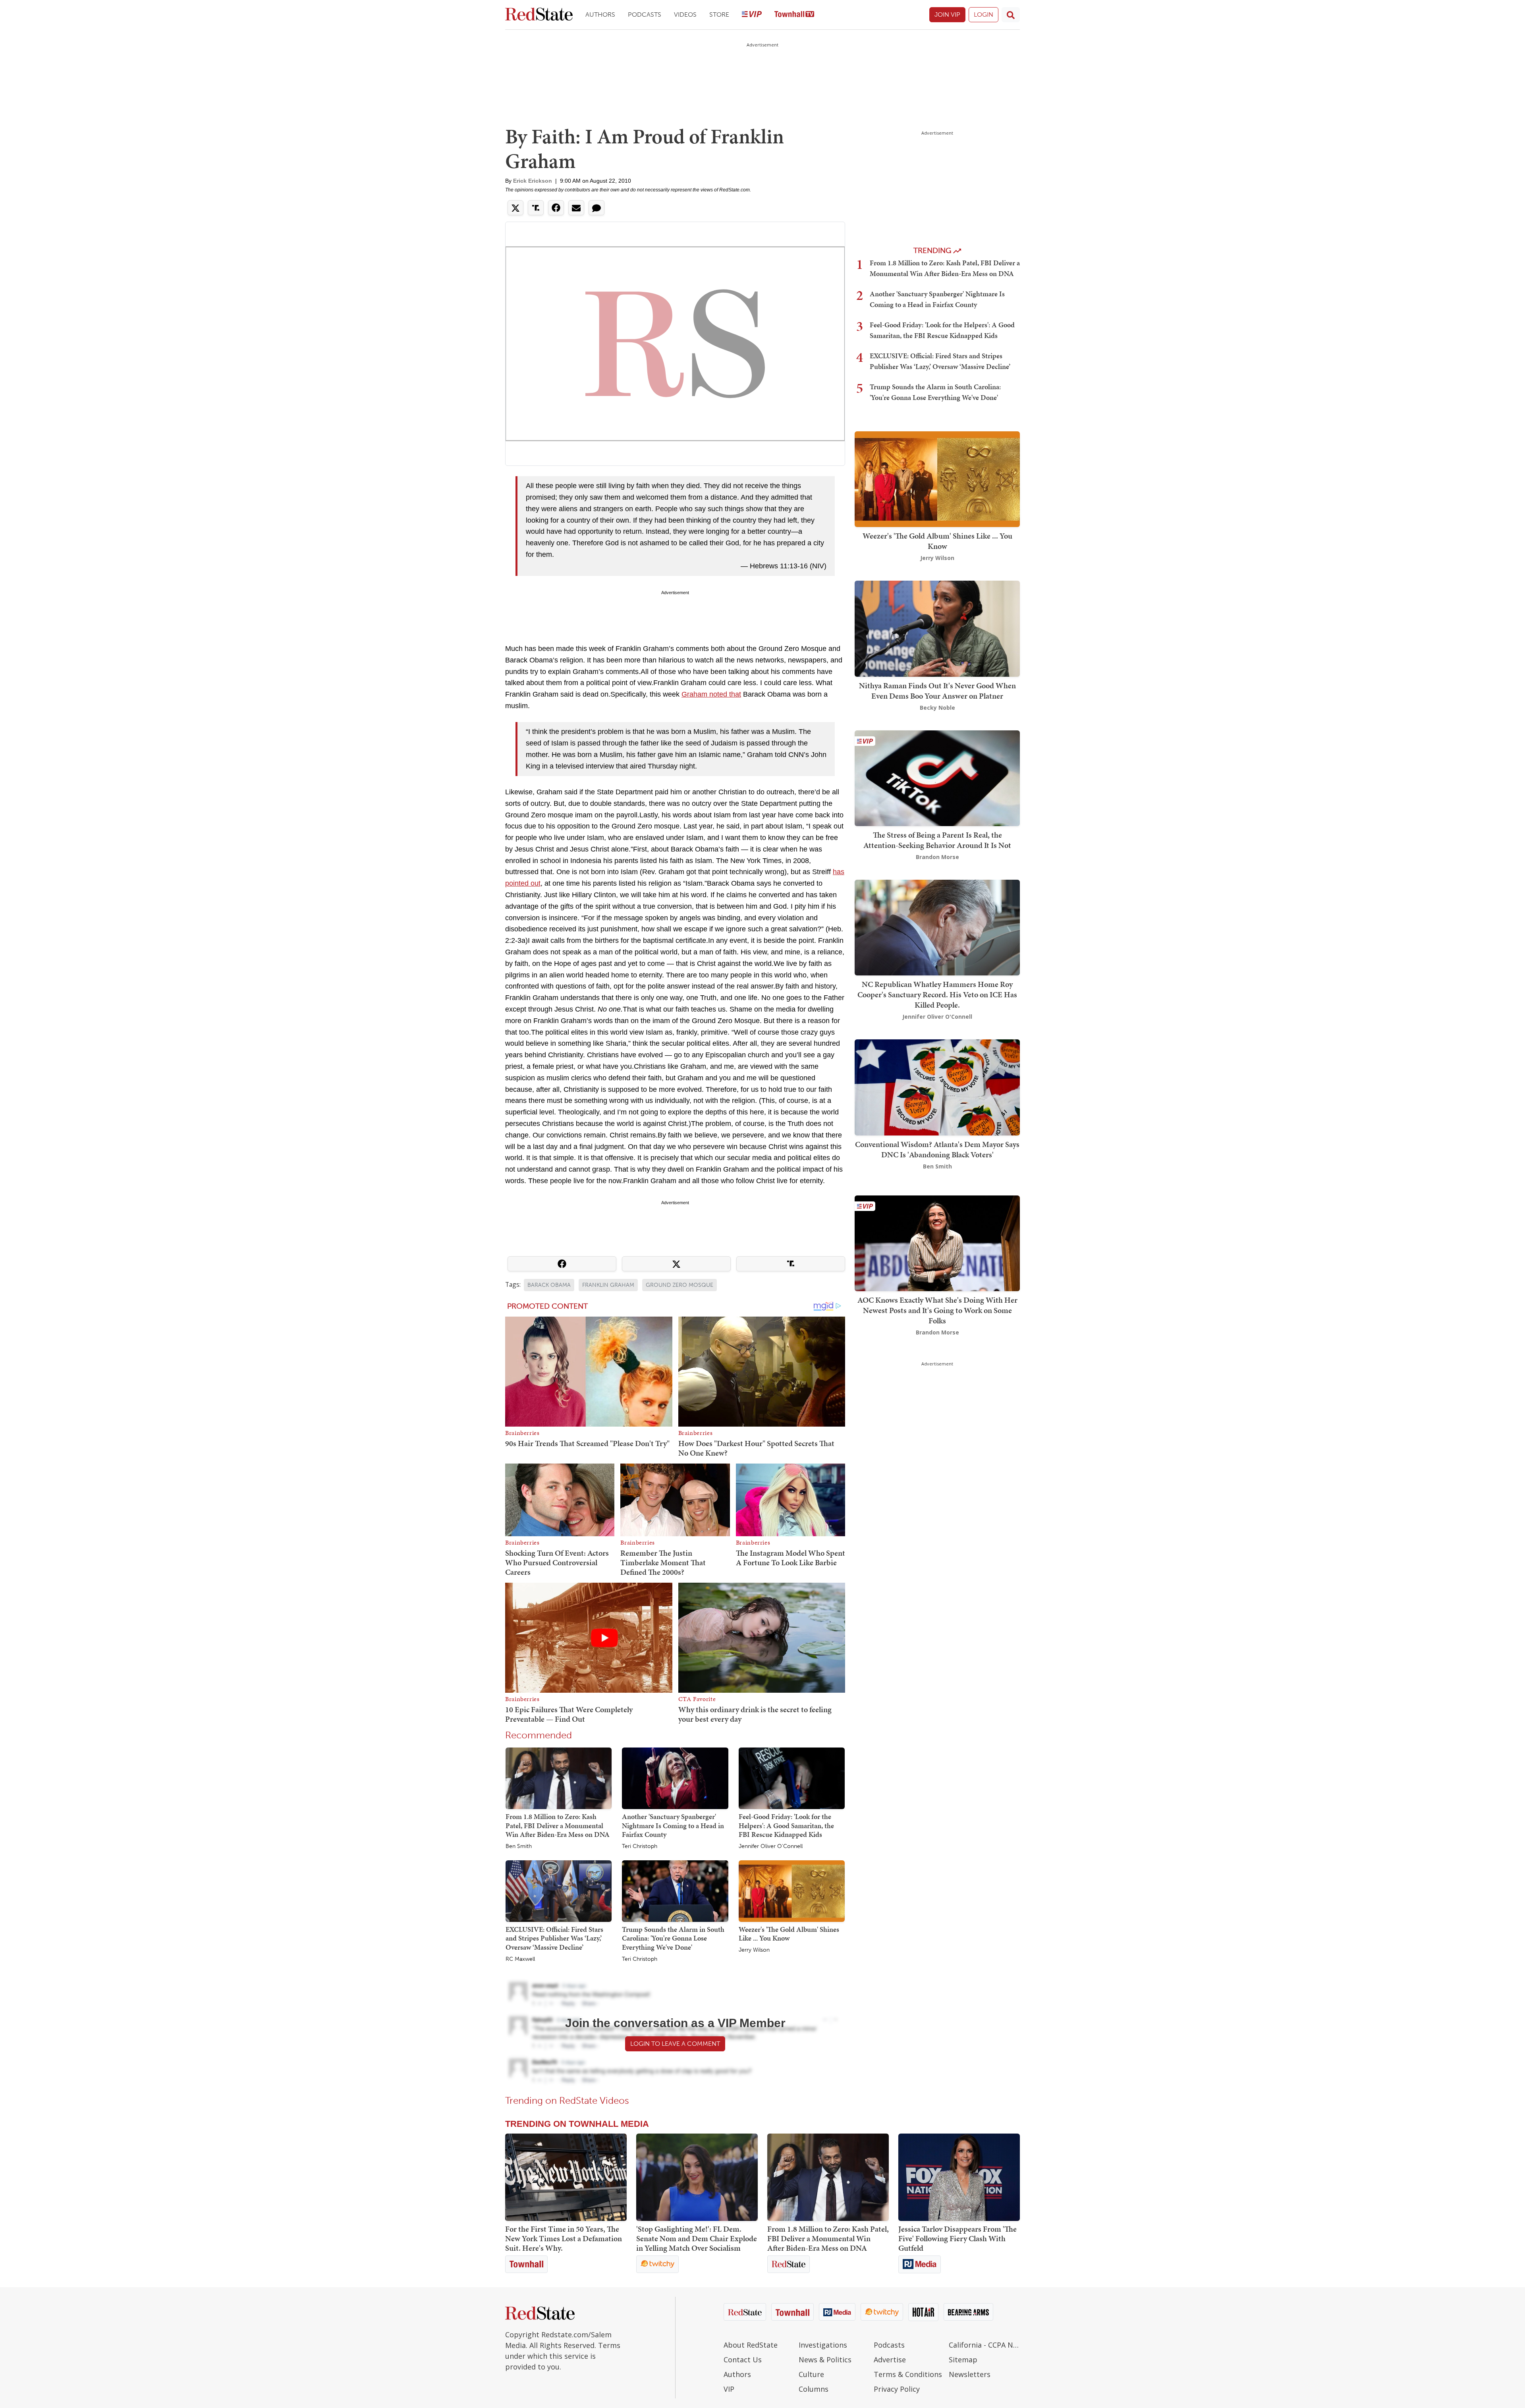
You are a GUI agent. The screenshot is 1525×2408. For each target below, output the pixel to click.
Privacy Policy (897, 2389)
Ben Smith (519, 1846)
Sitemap (963, 2360)
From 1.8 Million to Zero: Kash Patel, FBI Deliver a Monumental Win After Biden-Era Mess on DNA (558, 1825)
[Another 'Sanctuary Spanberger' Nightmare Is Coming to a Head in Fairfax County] (675, 1778)
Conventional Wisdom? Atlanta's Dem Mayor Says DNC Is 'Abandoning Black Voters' (937, 1149)
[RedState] (539, 15)
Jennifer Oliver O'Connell (771, 1846)
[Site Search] (1011, 15)
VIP (729, 2389)
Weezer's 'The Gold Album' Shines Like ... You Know (789, 1934)
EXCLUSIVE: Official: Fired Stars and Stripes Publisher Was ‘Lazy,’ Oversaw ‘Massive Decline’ (554, 1938)
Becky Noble (937, 708)
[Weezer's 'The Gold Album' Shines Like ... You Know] (792, 1890)
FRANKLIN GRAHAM (608, 1285)
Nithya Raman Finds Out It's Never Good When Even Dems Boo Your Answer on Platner (937, 691)
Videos (685, 14)
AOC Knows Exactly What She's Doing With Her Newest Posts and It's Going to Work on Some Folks (937, 1310)
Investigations (823, 2345)
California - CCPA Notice (984, 2345)
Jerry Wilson (754, 1950)
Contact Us (743, 2360)
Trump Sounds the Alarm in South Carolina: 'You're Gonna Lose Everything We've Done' (673, 1938)
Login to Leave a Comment (675, 2044)
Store (719, 14)
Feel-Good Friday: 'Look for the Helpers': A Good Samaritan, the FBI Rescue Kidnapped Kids (786, 1825)
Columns (814, 2389)
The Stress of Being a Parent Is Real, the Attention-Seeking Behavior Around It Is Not (937, 840)
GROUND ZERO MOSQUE (679, 1285)
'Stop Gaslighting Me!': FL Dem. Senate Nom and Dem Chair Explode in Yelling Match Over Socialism (697, 2238)
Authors (600, 14)
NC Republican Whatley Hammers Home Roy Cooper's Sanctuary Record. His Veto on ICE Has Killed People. (937, 994)
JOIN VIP (947, 14)
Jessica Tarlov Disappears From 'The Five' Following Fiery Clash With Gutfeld (957, 2238)
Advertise (890, 2360)
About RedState (751, 2345)
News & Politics (825, 2360)
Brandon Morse (937, 857)
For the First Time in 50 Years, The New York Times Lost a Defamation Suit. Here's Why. (564, 2238)
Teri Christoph (640, 1846)
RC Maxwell (520, 1959)
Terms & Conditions (908, 2374)
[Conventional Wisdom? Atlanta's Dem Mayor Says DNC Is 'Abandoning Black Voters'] (937, 1087)
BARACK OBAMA (549, 1285)
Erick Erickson (533, 181)
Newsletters (970, 2374)
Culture (811, 2374)
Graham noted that (711, 694)
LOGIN (984, 14)
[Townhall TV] (794, 15)
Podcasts (645, 14)
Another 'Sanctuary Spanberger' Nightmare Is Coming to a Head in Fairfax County (673, 1825)
